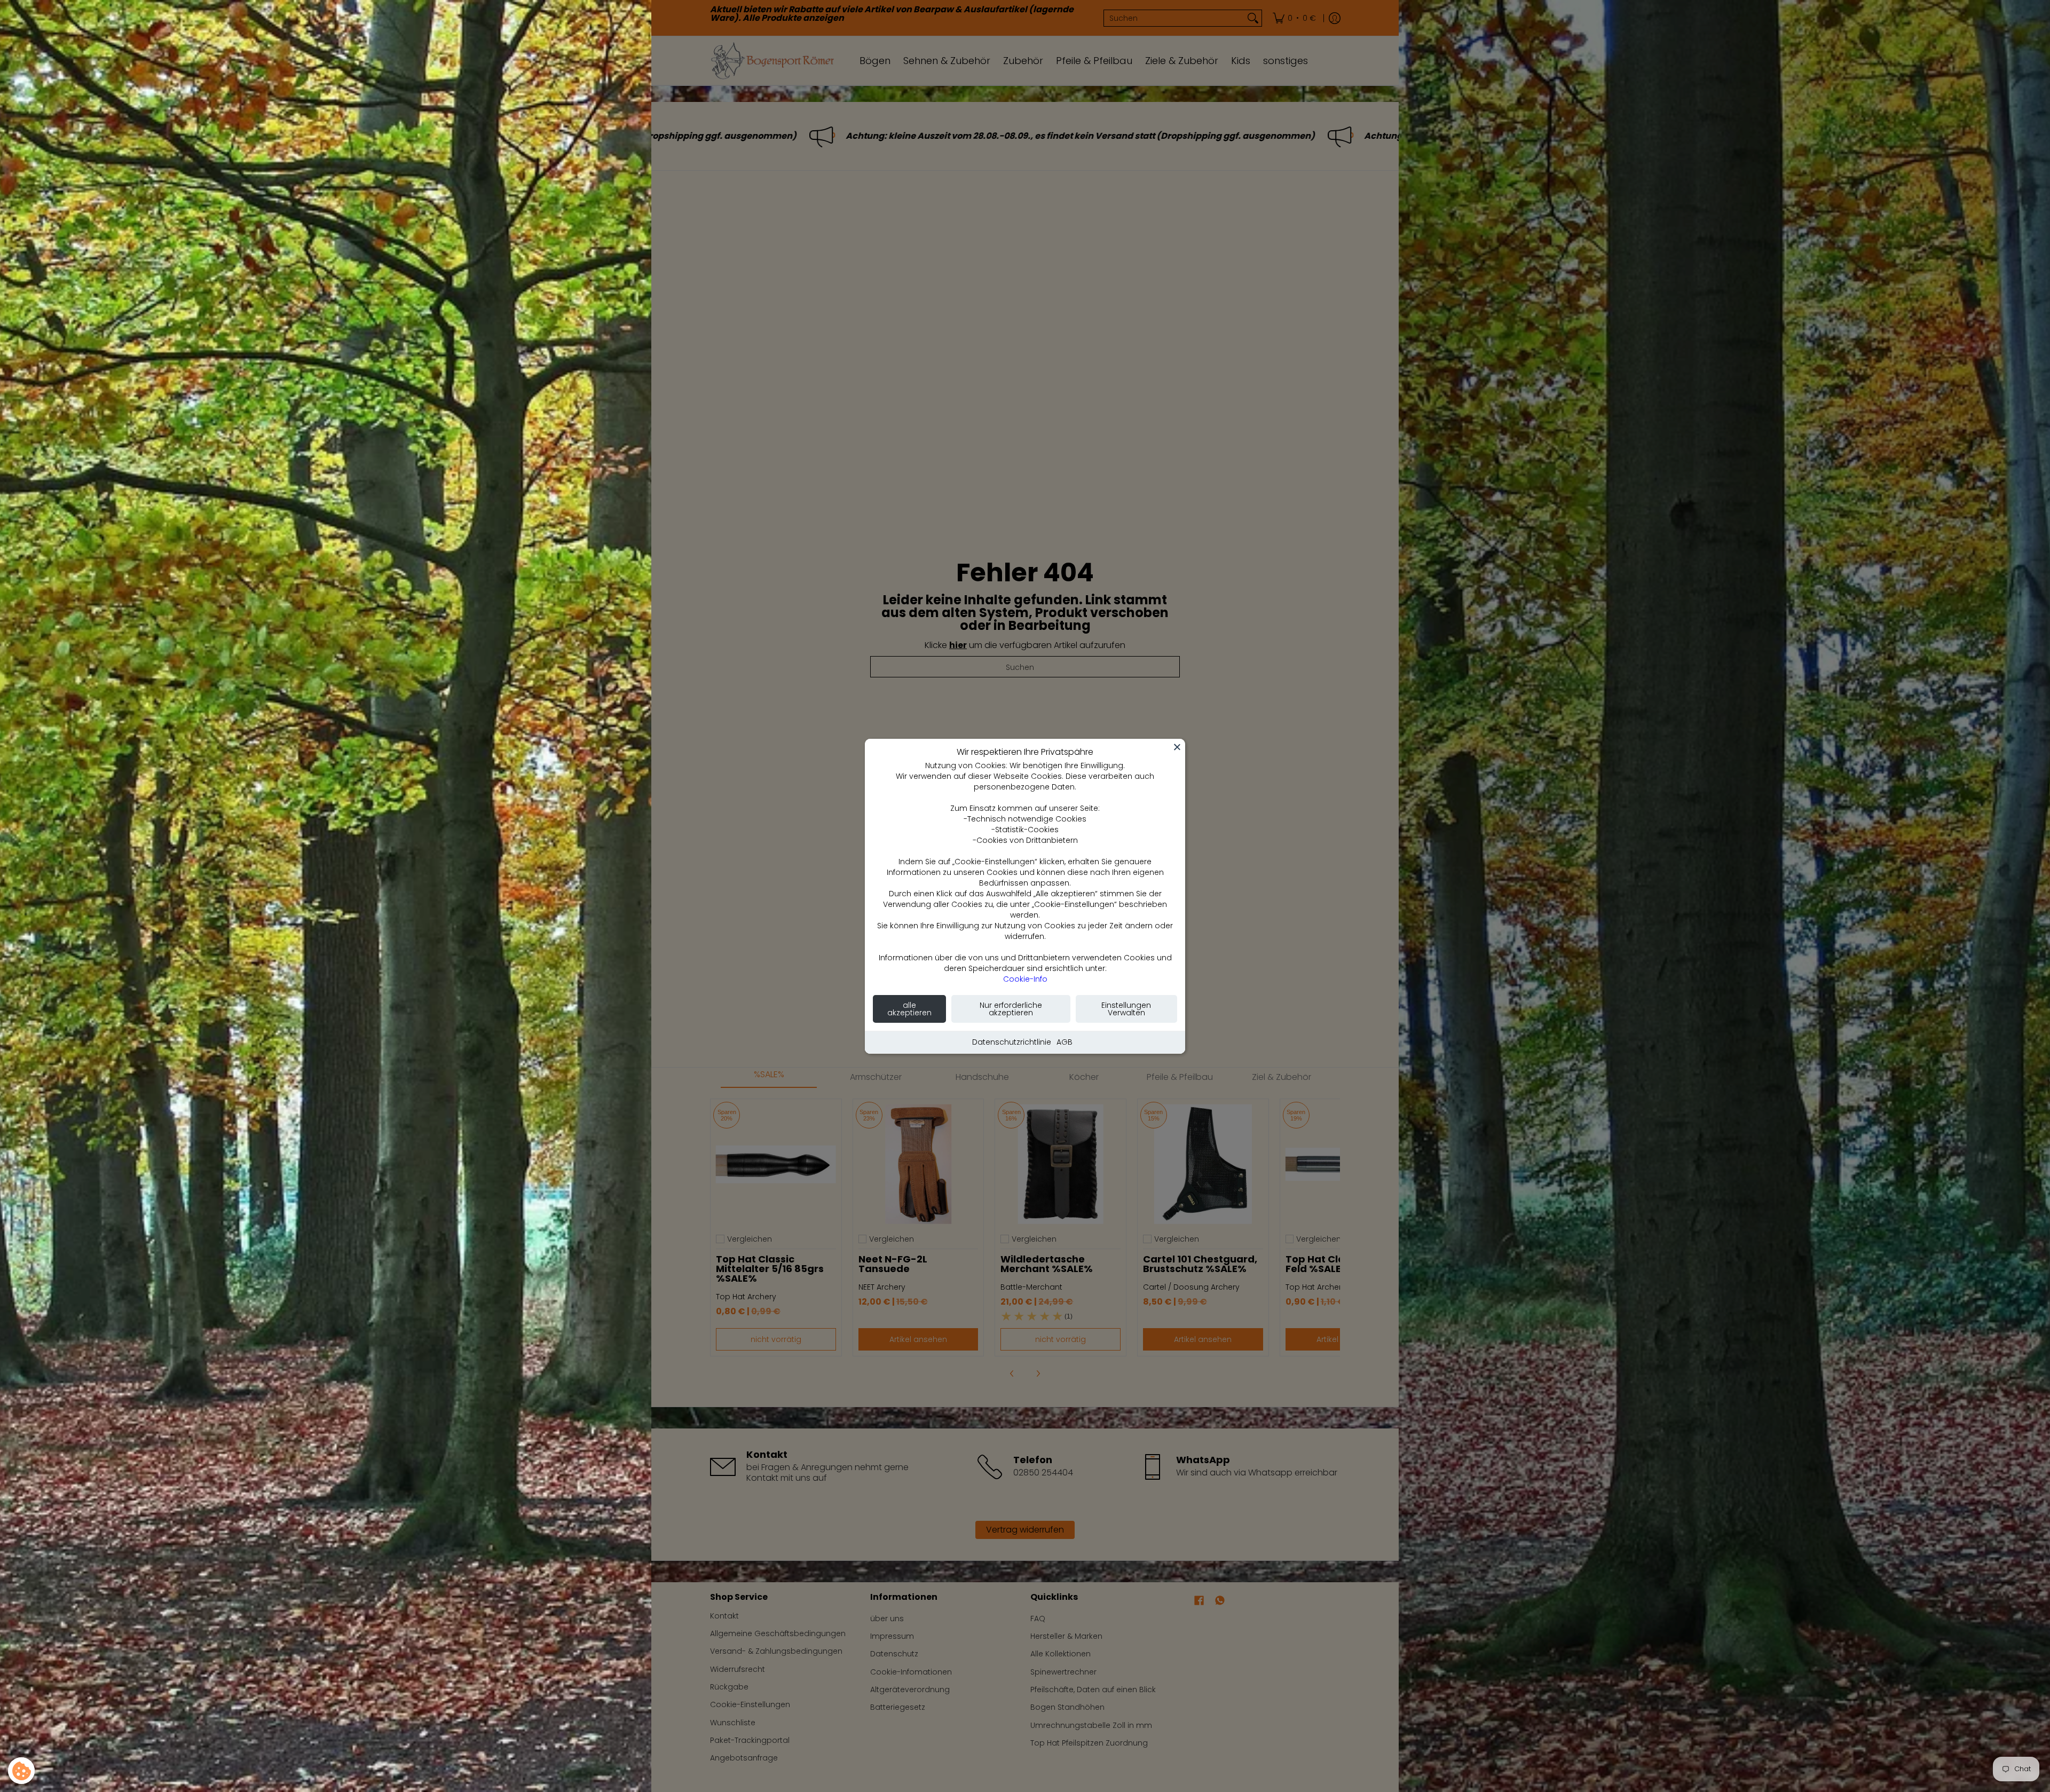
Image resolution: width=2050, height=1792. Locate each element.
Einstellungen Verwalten (1126, 1009)
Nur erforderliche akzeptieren (1011, 1009)
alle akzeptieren (909, 1009)
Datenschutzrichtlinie (1012, 1042)
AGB (1065, 1042)
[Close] (1177, 747)
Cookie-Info (1025, 979)
